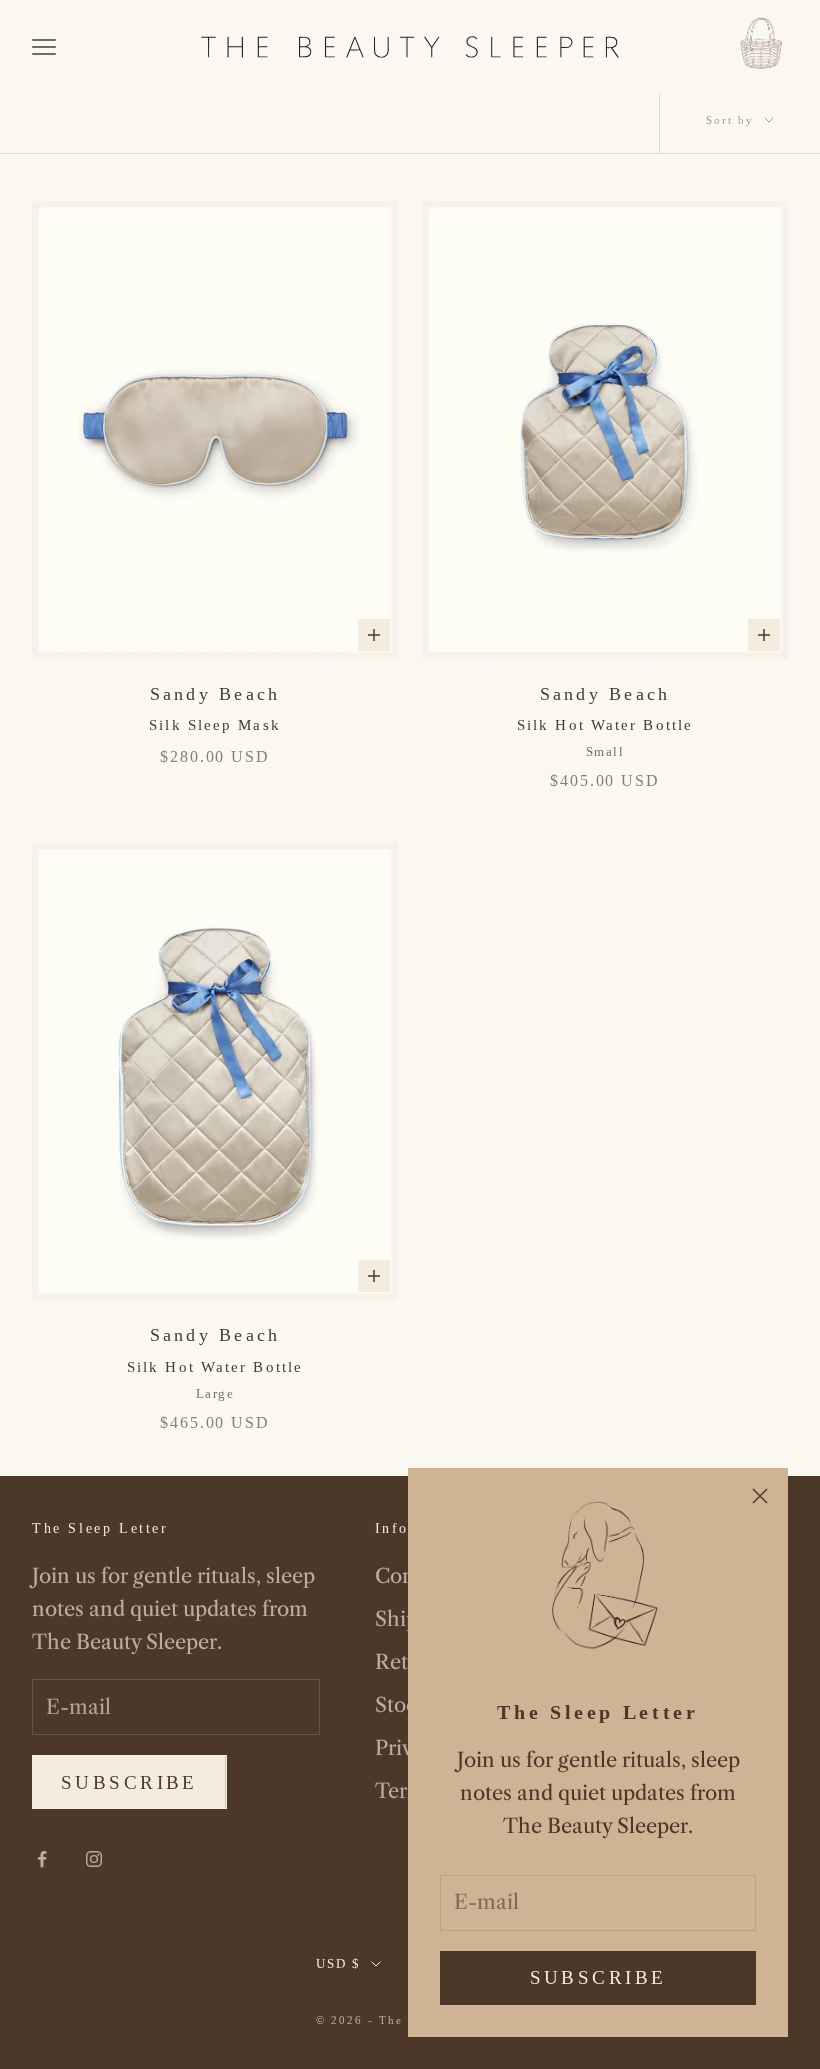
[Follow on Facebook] (42, 1859)
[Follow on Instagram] (94, 1859)
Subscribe (598, 1977)
